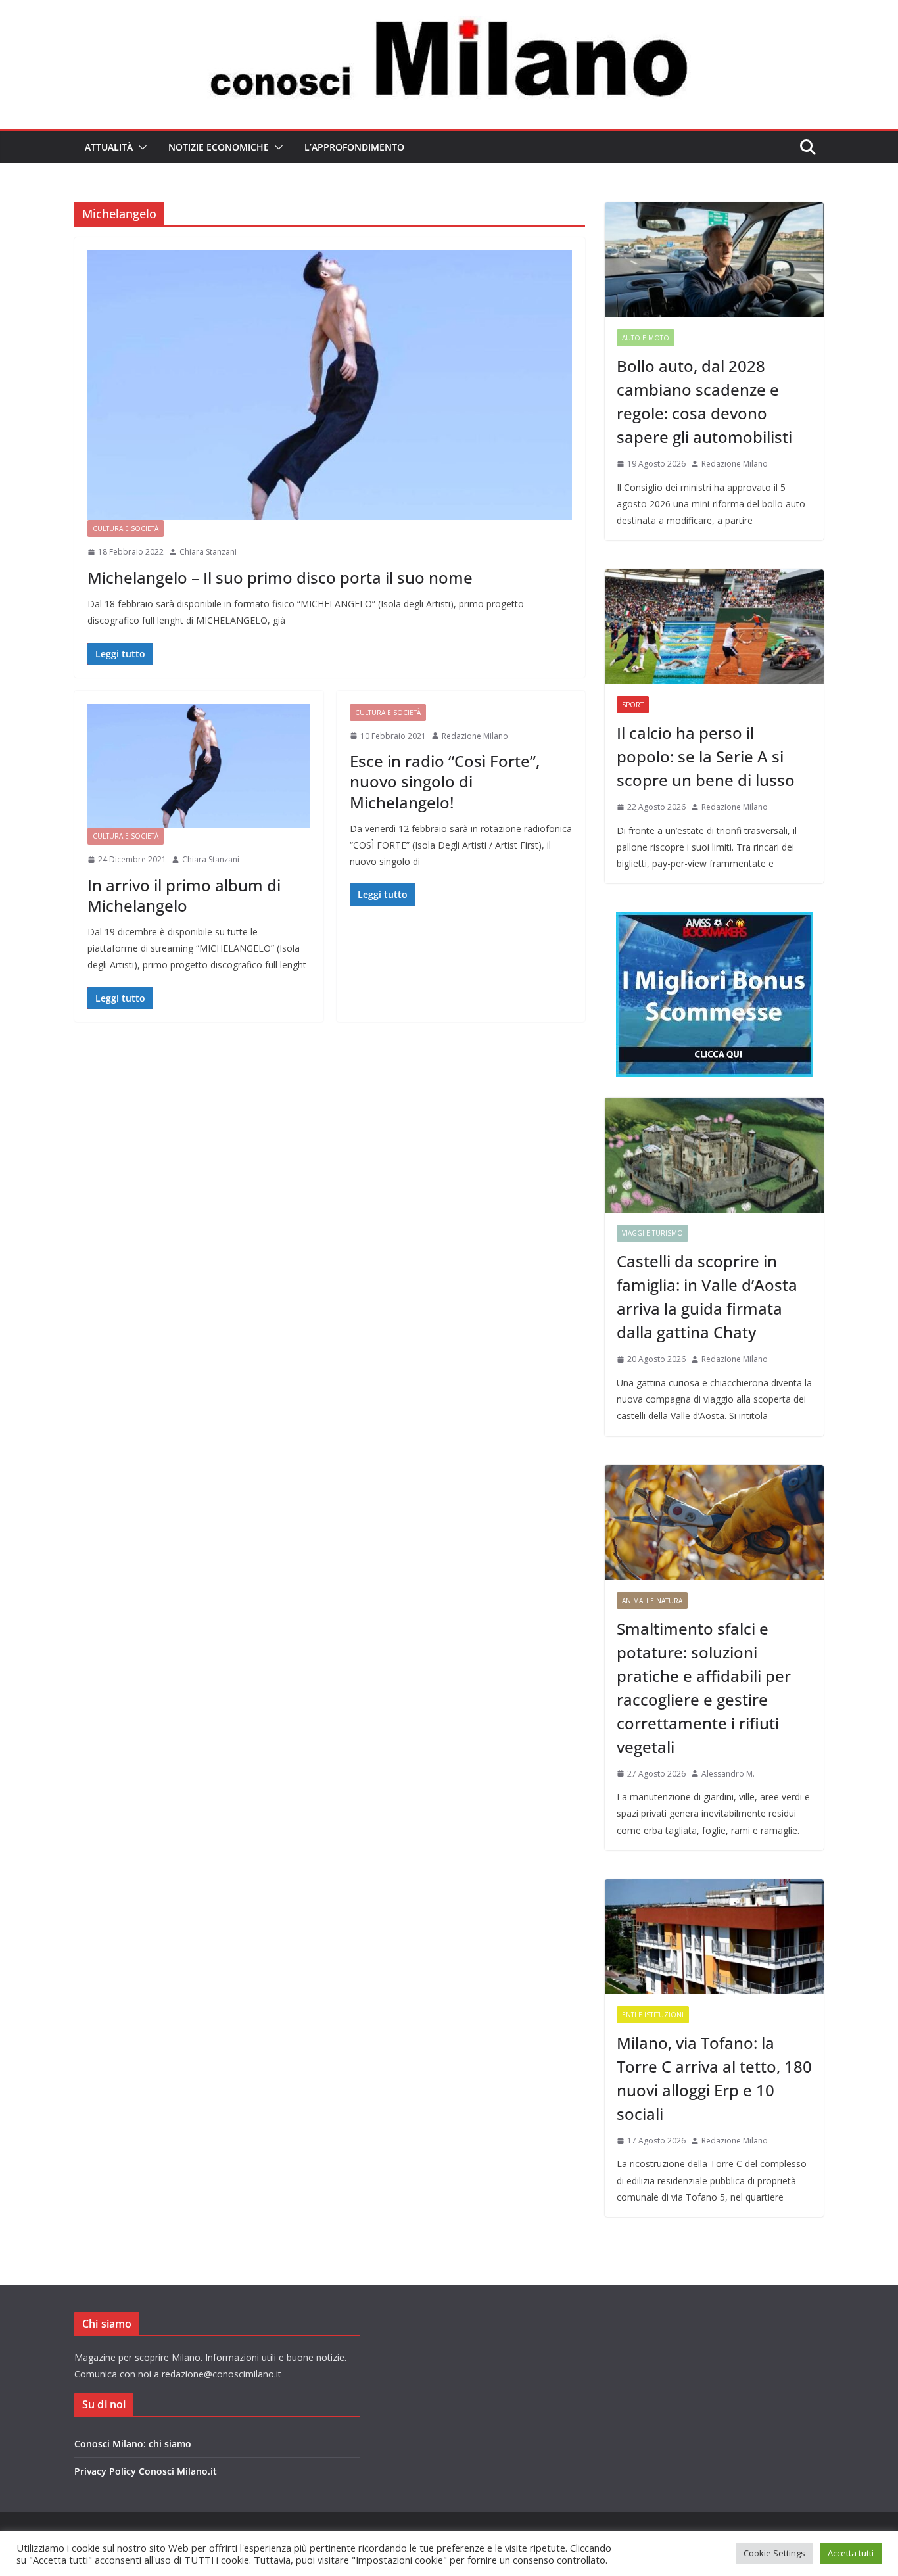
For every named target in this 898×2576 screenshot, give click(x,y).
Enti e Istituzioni (653, 2015)
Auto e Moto (646, 338)
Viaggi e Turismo (652, 1233)
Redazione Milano (475, 736)
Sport (633, 705)
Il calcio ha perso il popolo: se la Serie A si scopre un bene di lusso (706, 756)
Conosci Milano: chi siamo (133, 2444)
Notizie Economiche (219, 147)
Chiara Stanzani (208, 552)
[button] (140, 147)
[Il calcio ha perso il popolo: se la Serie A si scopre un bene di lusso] (714, 627)
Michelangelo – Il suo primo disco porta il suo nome (280, 577)
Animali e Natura (652, 1601)
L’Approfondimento (354, 147)
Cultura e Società (126, 528)
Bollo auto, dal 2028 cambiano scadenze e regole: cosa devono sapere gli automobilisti (704, 401)
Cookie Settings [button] (774, 2553)
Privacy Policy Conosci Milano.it (146, 2471)
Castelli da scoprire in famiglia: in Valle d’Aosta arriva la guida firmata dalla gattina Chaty (707, 1297)
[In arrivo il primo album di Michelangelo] (199, 766)
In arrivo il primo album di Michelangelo (184, 895)
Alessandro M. (728, 1774)
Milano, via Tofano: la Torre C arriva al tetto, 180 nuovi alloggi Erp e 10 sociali (714, 2078)
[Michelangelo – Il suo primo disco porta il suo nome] (330, 385)
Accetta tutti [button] (851, 2553)
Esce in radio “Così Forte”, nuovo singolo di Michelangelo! (445, 781)
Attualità (109, 147)
